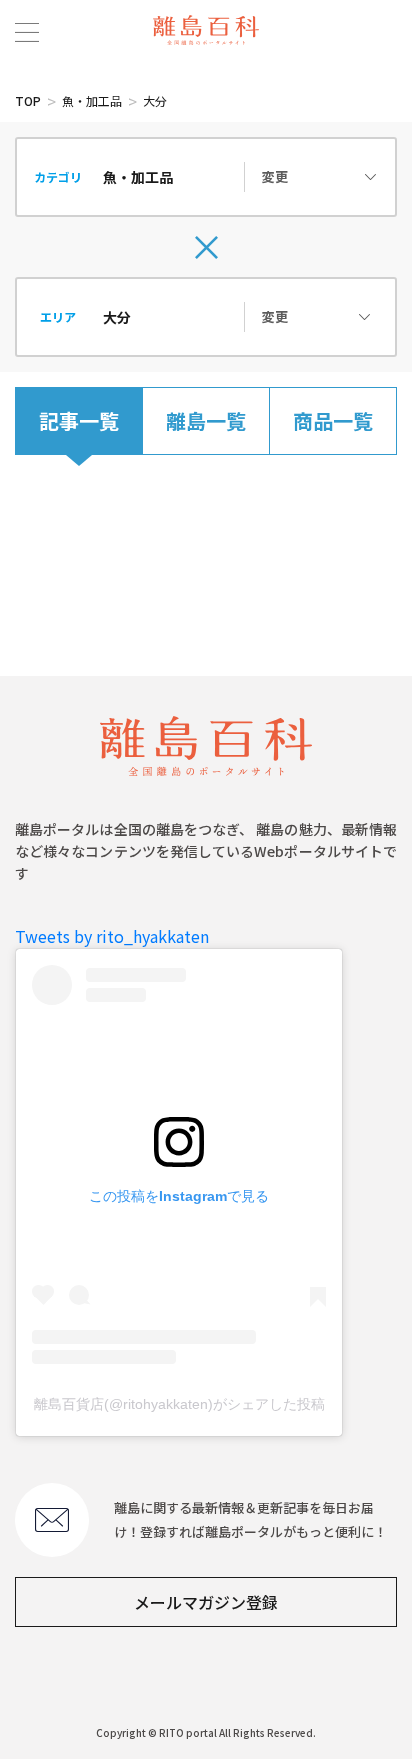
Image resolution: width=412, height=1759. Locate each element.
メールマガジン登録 (206, 1602)
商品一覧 (333, 420)
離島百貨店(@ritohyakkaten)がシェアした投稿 (179, 1404)
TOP (28, 100)
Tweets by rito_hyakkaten (112, 936)
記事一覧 (79, 420)
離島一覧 (206, 420)
